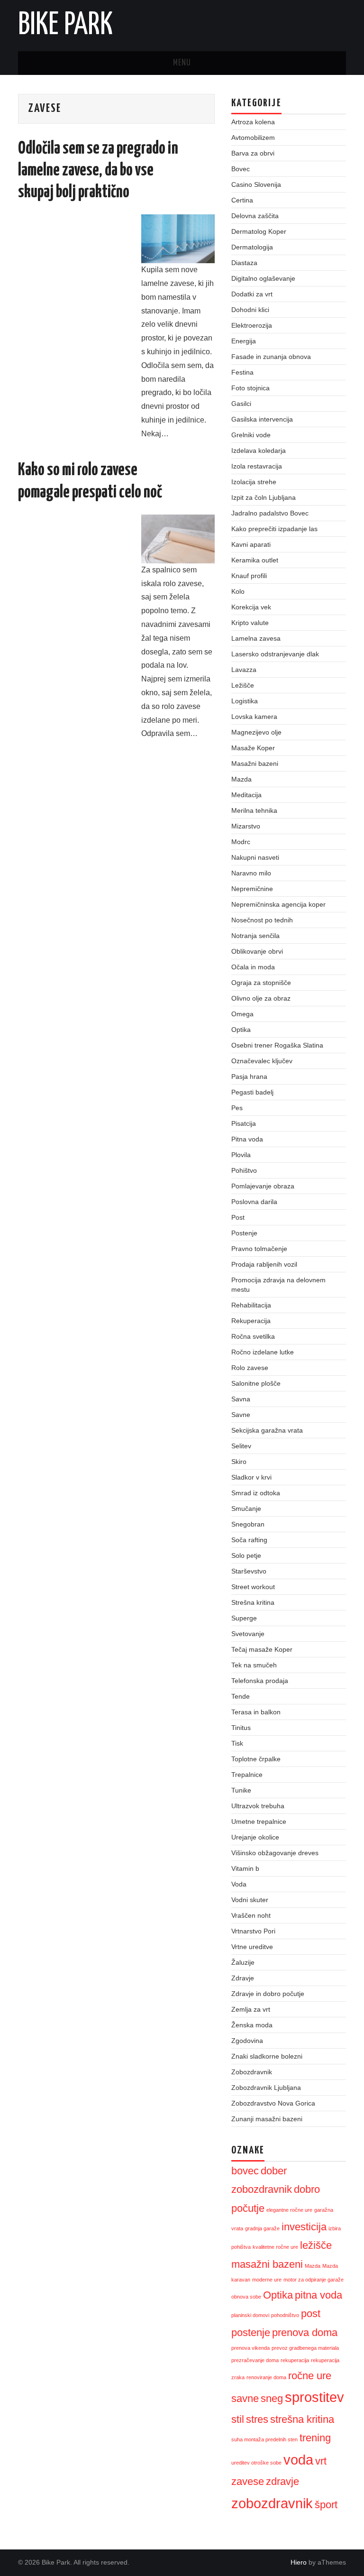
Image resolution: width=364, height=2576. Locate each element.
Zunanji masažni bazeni (267, 2119)
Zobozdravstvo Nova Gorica (273, 2103)
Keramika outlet (255, 560)
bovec (245, 2171)
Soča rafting (249, 1540)
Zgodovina (247, 2041)
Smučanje (246, 1509)
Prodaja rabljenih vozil (264, 1264)
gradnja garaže (262, 2228)
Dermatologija (252, 247)
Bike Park (65, 26)
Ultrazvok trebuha (258, 1806)
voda (298, 2460)
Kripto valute (250, 623)
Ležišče (243, 685)
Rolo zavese (250, 1368)
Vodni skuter (250, 1900)
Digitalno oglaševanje (263, 278)
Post (238, 1217)
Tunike (241, 1790)
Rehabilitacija (251, 1305)
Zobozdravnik (252, 2072)
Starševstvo (249, 1571)
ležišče (316, 2245)
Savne (241, 1415)
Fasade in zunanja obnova (271, 357)
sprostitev (314, 2397)
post (311, 2314)
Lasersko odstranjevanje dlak (275, 654)
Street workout (253, 1587)
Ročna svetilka (253, 1336)
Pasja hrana (249, 1076)
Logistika (245, 701)
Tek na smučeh (254, 1665)
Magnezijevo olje (256, 732)
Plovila (241, 1155)
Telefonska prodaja (260, 1681)
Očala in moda (253, 967)
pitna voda (318, 2295)
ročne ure (310, 2376)
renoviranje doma (266, 2377)
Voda (239, 1884)
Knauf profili (249, 576)
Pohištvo (244, 1170)
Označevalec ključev (262, 1061)
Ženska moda (252, 2025)
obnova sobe (246, 2297)
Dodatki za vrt (252, 294)
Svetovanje (248, 1634)
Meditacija (246, 795)
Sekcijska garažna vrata (267, 1430)
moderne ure (267, 2280)
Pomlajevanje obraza (263, 1186)
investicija (304, 2227)
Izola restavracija (257, 466)
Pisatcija (244, 1123)
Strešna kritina (253, 1602)
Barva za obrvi (253, 153)
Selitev (241, 1446)
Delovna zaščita (255, 216)
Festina (242, 372)
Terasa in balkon (256, 1712)
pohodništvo (285, 2315)
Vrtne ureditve (252, 1947)
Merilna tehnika (254, 810)
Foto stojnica (250, 388)
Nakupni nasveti (255, 857)
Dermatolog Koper (259, 231)
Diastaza (244, 263)
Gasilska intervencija (262, 419)
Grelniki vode (251, 435)
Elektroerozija (252, 325)
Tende (241, 1696)
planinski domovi (250, 2315)
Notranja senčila (255, 936)
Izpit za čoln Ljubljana (264, 497)
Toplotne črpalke (256, 1759)
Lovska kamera (254, 717)
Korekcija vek (251, 607)
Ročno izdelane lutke (263, 1352)
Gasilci (241, 404)
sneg (272, 2398)
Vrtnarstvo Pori (253, 1931)
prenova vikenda (250, 2348)
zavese (248, 2481)
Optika (241, 1030)
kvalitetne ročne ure (275, 2247)
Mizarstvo (246, 826)
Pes (237, 1108)
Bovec (241, 169)
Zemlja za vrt (251, 2009)
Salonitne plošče (256, 1383)
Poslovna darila (254, 1202)
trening (315, 2438)
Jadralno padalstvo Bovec (270, 513)
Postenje (244, 1233)
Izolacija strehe (254, 482)
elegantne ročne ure (289, 2210)
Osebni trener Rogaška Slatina (277, 1045)
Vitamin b (245, 1868)
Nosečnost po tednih (262, 920)
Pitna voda (247, 1139)
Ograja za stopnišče (261, 983)
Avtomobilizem (253, 138)
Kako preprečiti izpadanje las (274, 529)
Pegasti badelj (252, 1092)
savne (245, 2398)
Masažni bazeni (255, 764)
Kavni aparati (251, 544)
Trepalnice (247, 1775)
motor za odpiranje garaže (314, 2280)
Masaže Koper (253, 748)
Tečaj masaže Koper (262, 1649)
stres (257, 2419)
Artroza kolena (253, 122)
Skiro (239, 1462)
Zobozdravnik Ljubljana (266, 2088)
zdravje (282, 2481)
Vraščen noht (251, 1915)
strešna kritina (302, 2419)
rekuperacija (295, 2360)
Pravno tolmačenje (259, 1249)
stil (238, 2419)
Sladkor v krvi (251, 1477)
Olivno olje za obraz (261, 998)
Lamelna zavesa (256, 638)
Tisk (237, 1743)
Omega (242, 1014)
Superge (244, 1618)
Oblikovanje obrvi (257, 951)
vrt (321, 2461)
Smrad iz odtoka (256, 1493)
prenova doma (305, 2332)
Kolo (238, 591)
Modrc (241, 842)
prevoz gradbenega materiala (305, 2348)
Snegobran (248, 1524)
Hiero (299, 2562)
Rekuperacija (251, 1321)
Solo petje (246, 1555)
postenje (251, 2332)
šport (326, 2505)
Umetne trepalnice (259, 1822)
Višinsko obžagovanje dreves (275, 1853)
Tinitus (241, 1728)
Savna (241, 1399)
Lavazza (244, 670)
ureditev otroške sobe (256, 2463)
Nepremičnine (252, 889)
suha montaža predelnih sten (264, 2439)
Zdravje (243, 1978)
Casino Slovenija (256, 184)
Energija (244, 341)
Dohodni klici (250, 310)
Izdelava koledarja (259, 451)
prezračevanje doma (255, 2360)
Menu (182, 63)
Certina (242, 200)
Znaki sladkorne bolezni (267, 2056)
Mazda (241, 779)
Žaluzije (243, 1962)
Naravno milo (251, 873)
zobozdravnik (272, 2503)
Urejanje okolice (255, 1837)
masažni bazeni (267, 2264)
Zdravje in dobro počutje (268, 1994)
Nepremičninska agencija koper (278, 904)
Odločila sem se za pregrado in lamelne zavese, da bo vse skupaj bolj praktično (98, 171)
